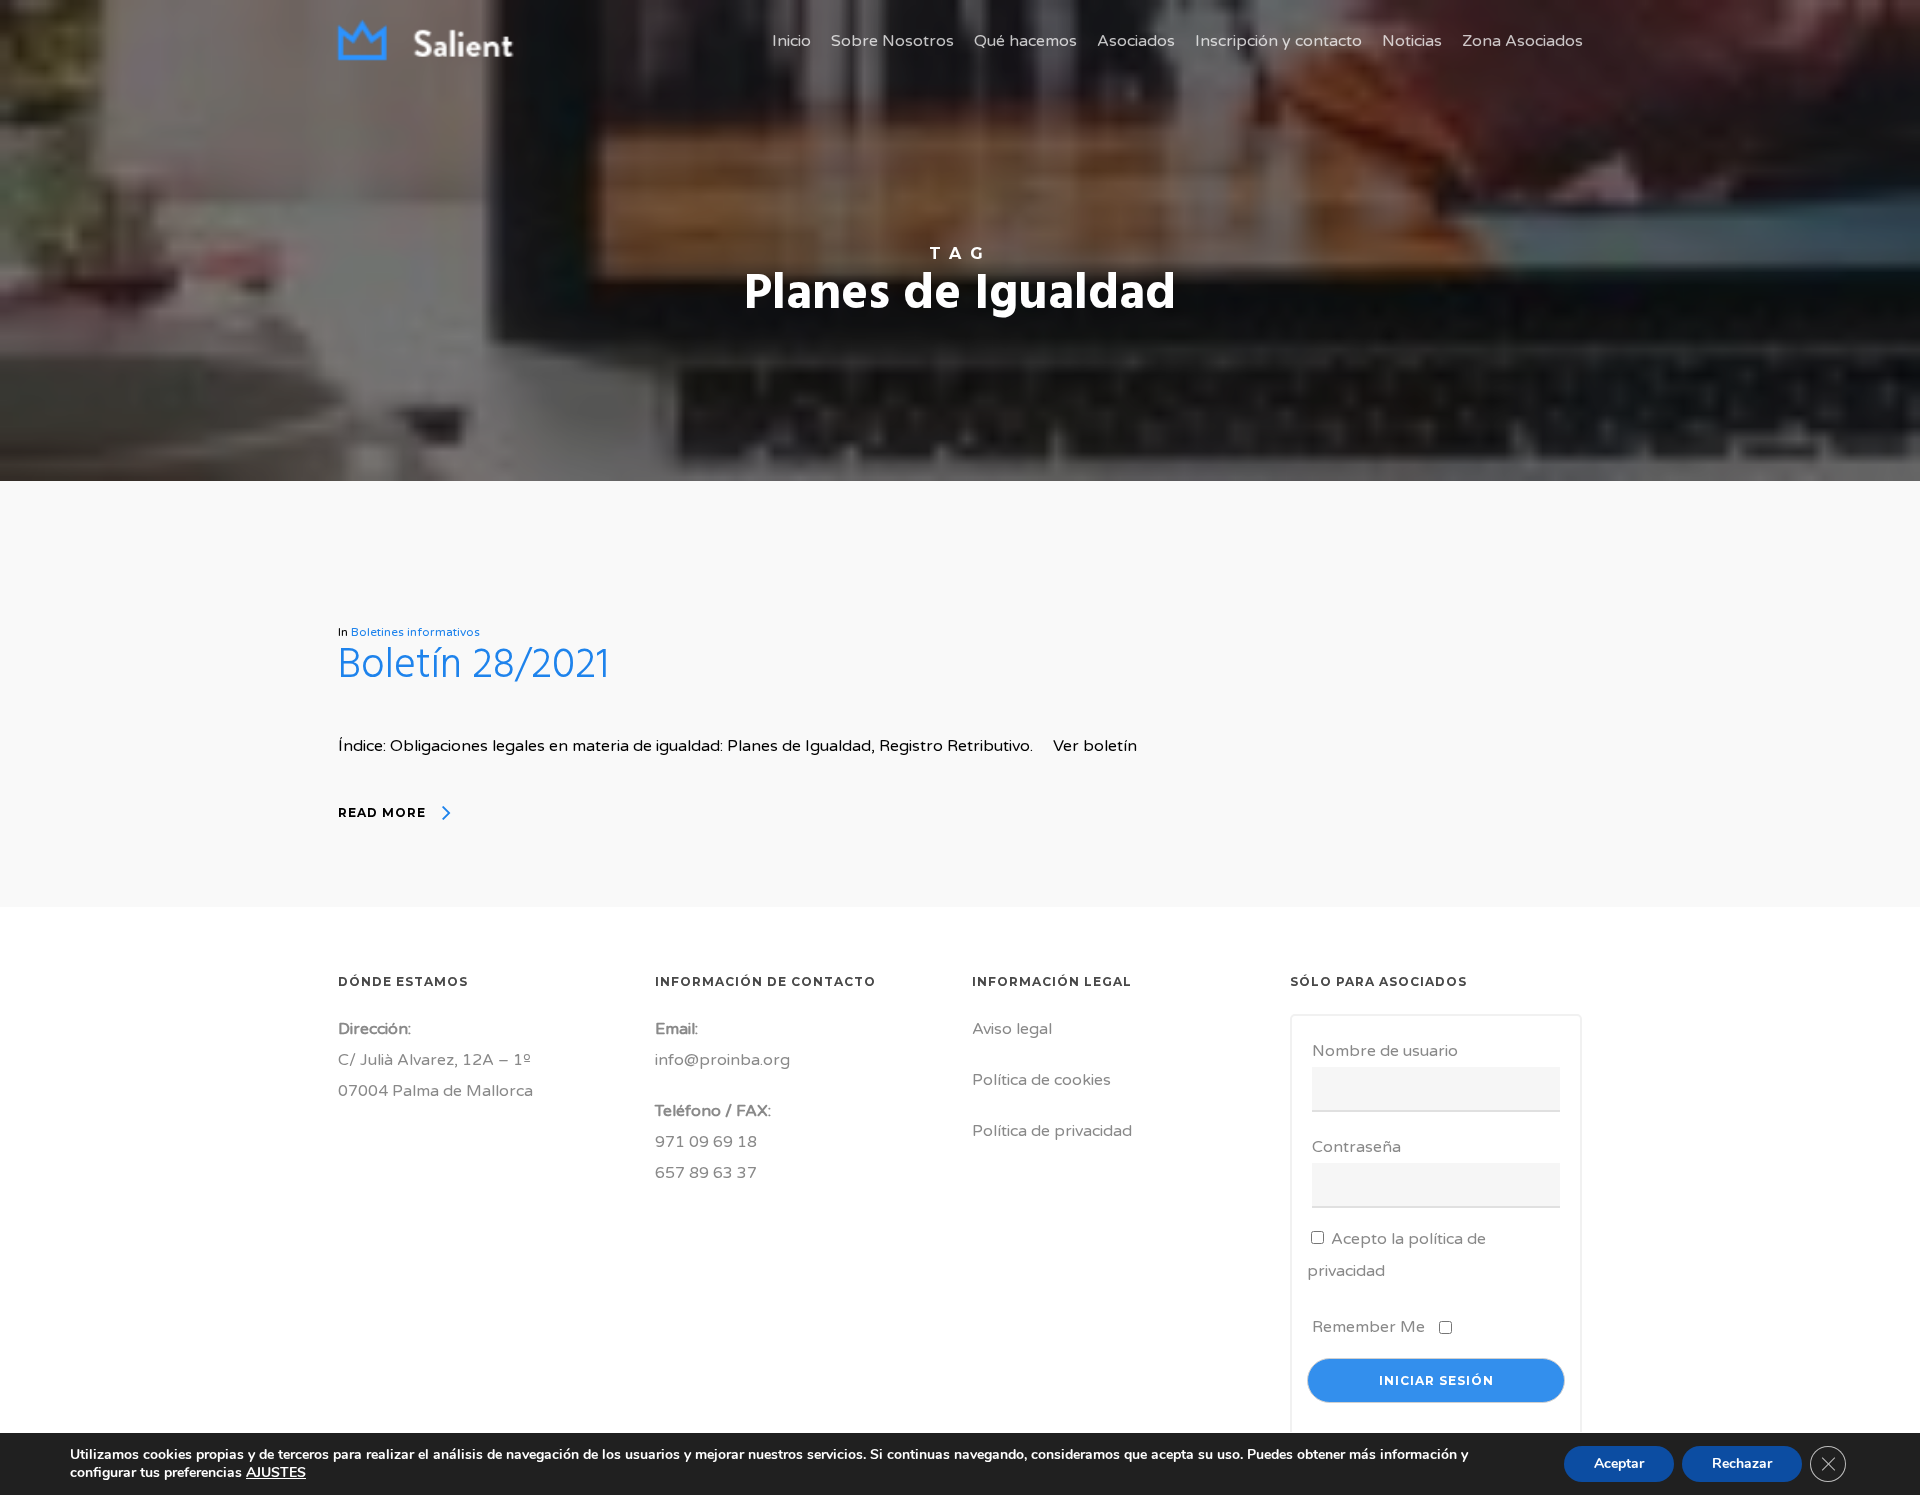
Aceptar (1619, 1463)
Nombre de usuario (1385, 1051)
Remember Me (1368, 1327)
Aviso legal (1012, 1029)
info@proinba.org (722, 1060)
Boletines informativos (415, 632)
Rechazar (1742, 1463)
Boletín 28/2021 (473, 666)
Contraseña (1356, 1147)
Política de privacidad (1052, 1131)
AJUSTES (276, 1473)
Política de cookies (1041, 1080)
